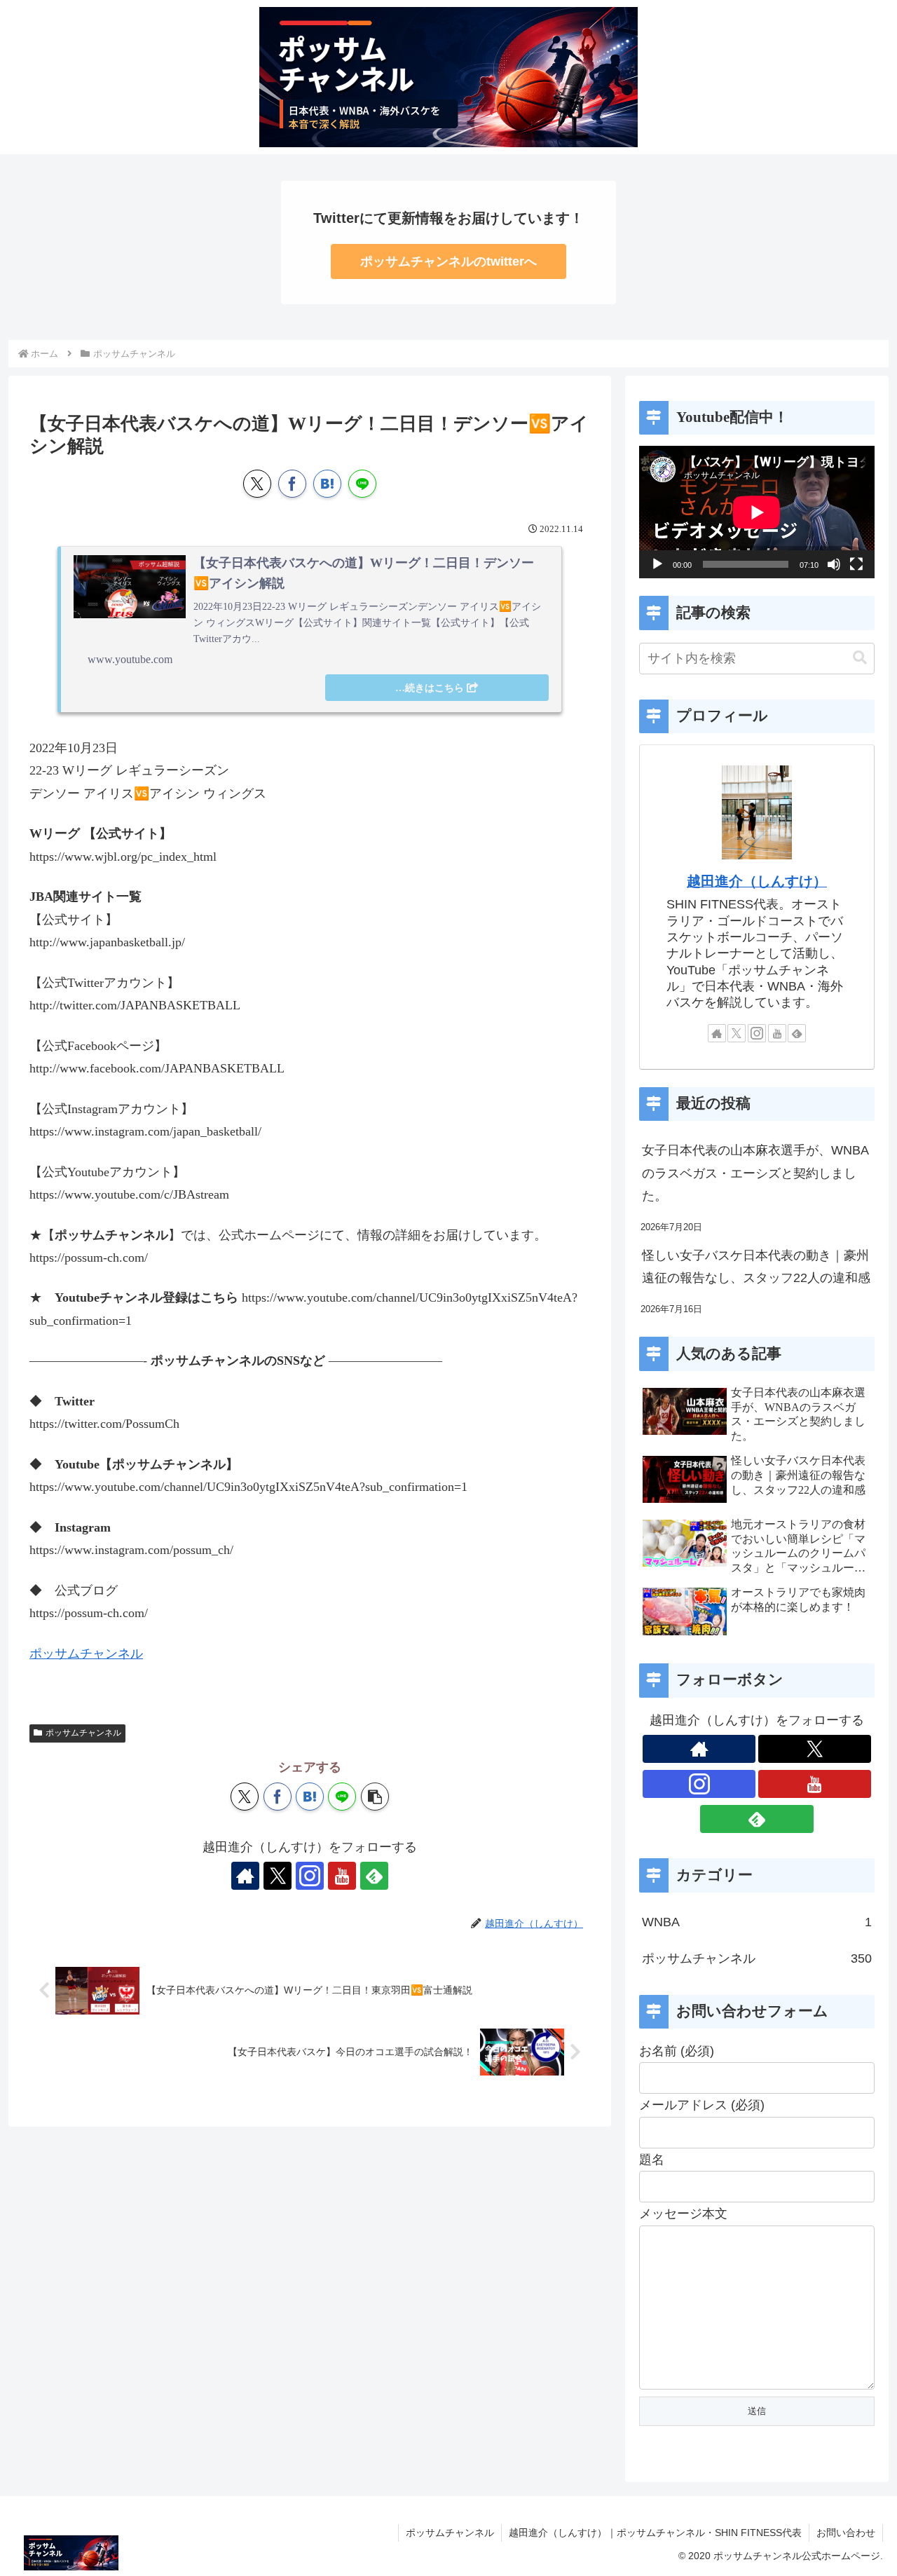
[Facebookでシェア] (292, 484)
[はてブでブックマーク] (327, 484)
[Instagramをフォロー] (310, 1876)
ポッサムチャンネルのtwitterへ (448, 261)
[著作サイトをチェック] (245, 1876)
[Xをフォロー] (278, 1876)
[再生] (657, 564)
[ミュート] (834, 564)
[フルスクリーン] (856, 564)
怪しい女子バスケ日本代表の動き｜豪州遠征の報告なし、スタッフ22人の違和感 (756, 1267)
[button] (375, 1797)
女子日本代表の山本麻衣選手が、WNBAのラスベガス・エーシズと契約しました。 (755, 1173)
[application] (757, 512)
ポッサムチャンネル (86, 1654)
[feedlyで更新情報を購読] (374, 1876)
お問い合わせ (846, 2533)
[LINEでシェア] (362, 484)
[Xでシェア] (257, 484)
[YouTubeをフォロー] (342, 1876)
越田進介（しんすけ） (757, 881)
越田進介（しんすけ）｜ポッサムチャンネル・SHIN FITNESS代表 (655, 2533)
